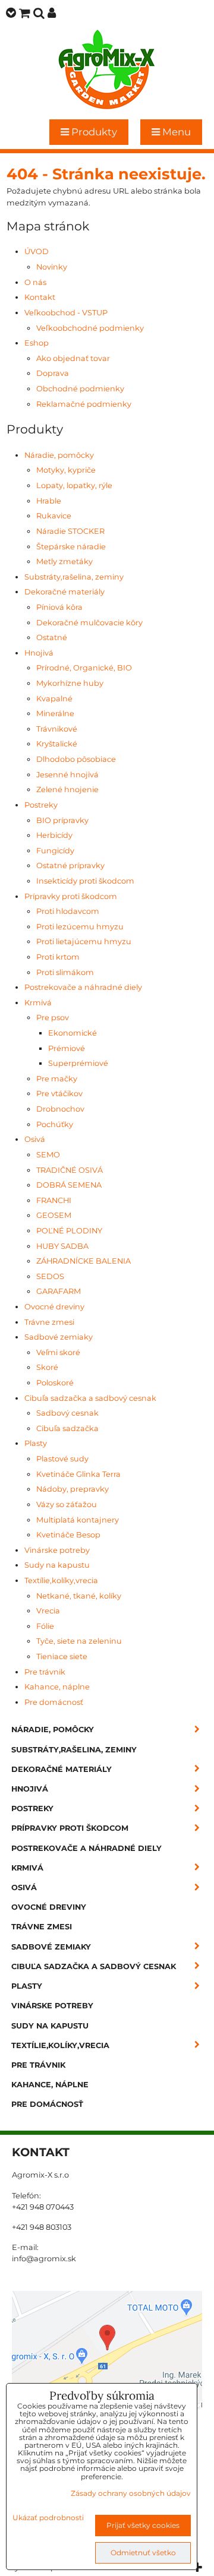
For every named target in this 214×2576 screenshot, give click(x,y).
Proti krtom (58, 957)
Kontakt (40, 297)
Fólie (45, 1626)
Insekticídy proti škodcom (85, 881)
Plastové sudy (62, 1459)
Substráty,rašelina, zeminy (74, 577)
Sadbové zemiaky (59, 1337)
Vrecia (48, 1611)
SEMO (48, 1155)
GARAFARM (59, 1291)
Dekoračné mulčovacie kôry (89, 623)
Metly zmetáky (64, 561)
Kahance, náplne (57, 1687)
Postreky (41, 805)
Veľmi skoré (58, 1352)
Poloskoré (55, 1383)
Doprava (53, 373)
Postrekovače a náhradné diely (83, 987)
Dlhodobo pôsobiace (76, 759)
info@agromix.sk (44, 2259)
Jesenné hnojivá (67, 775)
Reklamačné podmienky (84, 404)
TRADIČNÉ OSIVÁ (70, 1170)
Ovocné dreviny (54, 1307)
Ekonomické (73, 1033)
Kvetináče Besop (68, 1535)
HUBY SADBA (62, 1246)
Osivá (35, 1139)
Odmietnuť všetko (143, 2553)
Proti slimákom (65, 972)
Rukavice (54, 516)
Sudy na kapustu (57, 1565)
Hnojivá (39, 653)
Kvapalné (54, 699)
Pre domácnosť (54, 1702)
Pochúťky (55, 1124)
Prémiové (67, 1048)
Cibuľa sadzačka (67, 1428)
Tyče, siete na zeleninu (79, 1641)
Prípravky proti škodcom (71, 896)
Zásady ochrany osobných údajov (131, 2493)
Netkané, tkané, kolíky (79, 1596)
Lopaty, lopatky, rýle (74, 485)
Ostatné (52, 637)
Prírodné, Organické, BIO (84, 668)
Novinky (52, 267)
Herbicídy (54, 835)
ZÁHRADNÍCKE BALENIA (84, 1261)
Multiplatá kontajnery (78, 1520)
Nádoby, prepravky (73, 1489)
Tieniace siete (62, 1656)
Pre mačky (57, 1079)
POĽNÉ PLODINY (69, 1231)
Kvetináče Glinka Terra (78, 1474)
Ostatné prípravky (70, 865)
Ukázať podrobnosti (48, 2518)
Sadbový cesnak (67, 1413)
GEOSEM (54, 1215)
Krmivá (38, 1003)
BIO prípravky (62, 820)
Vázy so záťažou (67, 1504)
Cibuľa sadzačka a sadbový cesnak (90, 1398)
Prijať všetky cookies (143, 2525)
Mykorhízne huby (70, 683)
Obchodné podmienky (80, 389)
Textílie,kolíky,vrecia (61, 1580)
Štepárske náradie (71, 547)
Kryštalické (57, 744)
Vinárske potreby (57, 1550)
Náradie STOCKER (70, 531)
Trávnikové (57, 729)
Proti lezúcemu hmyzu (80, 927)
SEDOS (50, 1276)
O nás (35, 282)
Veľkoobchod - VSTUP (66, 313)
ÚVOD (37, 251)
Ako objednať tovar (73, 358)
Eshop (37, 343)
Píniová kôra (59, 607)
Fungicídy (55, 851)
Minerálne (55, 713)
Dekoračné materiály (64, 592)
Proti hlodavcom (68, 911)
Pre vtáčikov (59, 1094)
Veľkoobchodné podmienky (90, 328)
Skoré (47, 1367)
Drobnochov (60, 1109)
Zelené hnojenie (67, 789)
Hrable (49, 501)
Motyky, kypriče (66, 470)
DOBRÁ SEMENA (69, 1185)
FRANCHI (54, 1200)
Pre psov (53, 1018)
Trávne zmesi (49, 1322)
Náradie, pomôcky (59, 455)
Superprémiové (78, 1063)
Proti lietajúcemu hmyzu (84, 942)
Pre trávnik (45, 1672)
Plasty (36, 1443)
